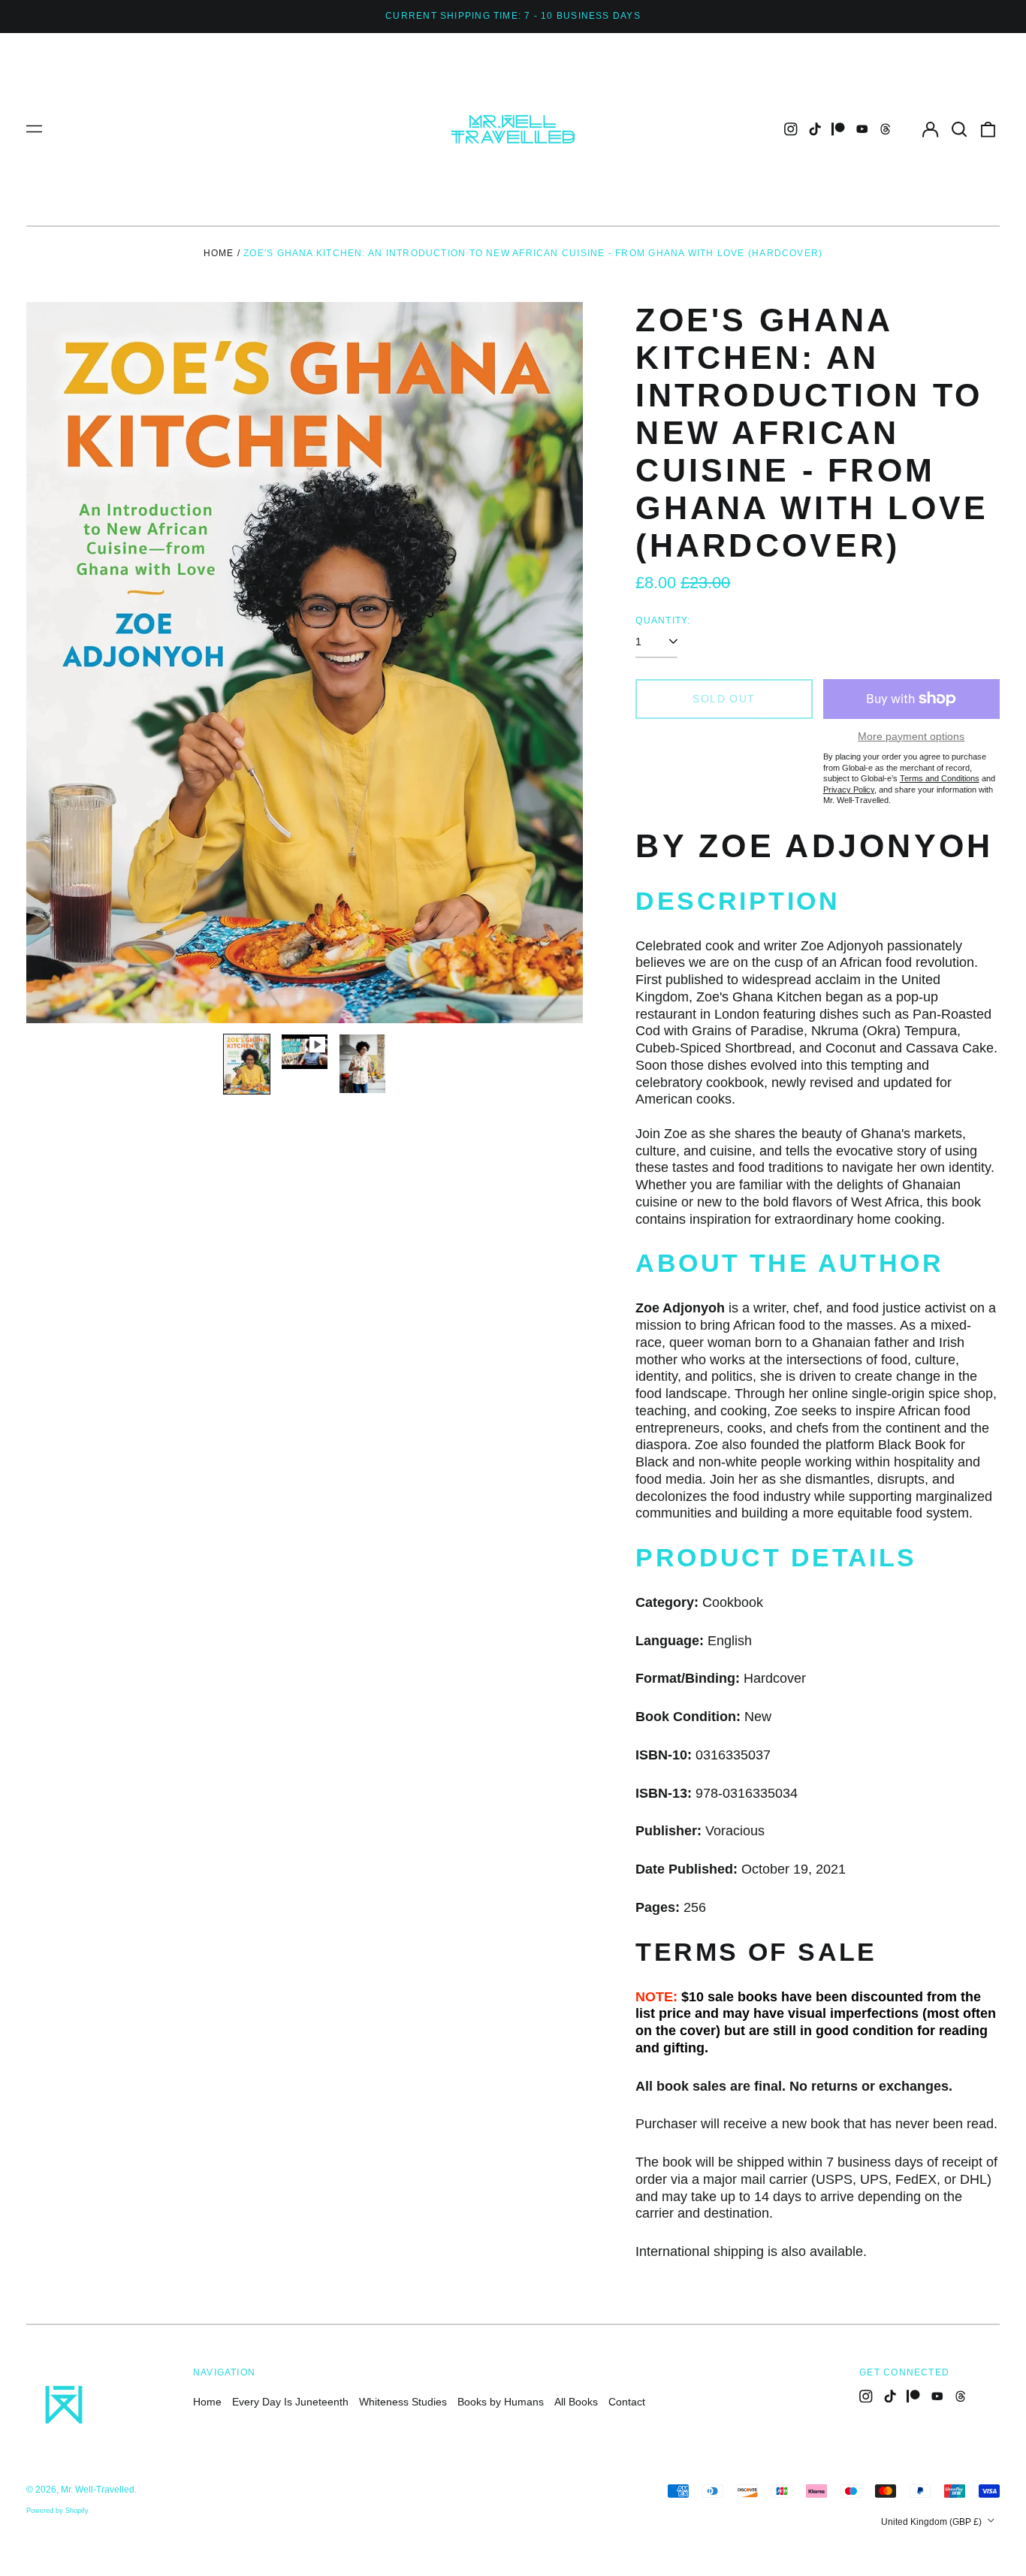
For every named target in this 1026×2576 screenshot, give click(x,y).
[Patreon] (838, 129)
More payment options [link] (911, 736)
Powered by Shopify (57, 2511)
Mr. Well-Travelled (98, 2490)
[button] (959, 129)
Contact (627, 2402)
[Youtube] (862, 129)
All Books (576, 2402)
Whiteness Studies (403, 2402)
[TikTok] (815, 129)
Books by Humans (501, 2402)
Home (219, 253)
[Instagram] (791, 129)
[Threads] (886, 129)
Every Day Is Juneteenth (290, 2402)
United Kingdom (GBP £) (932, 2522)
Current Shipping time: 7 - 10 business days (513, 16)
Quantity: (663, 621)
